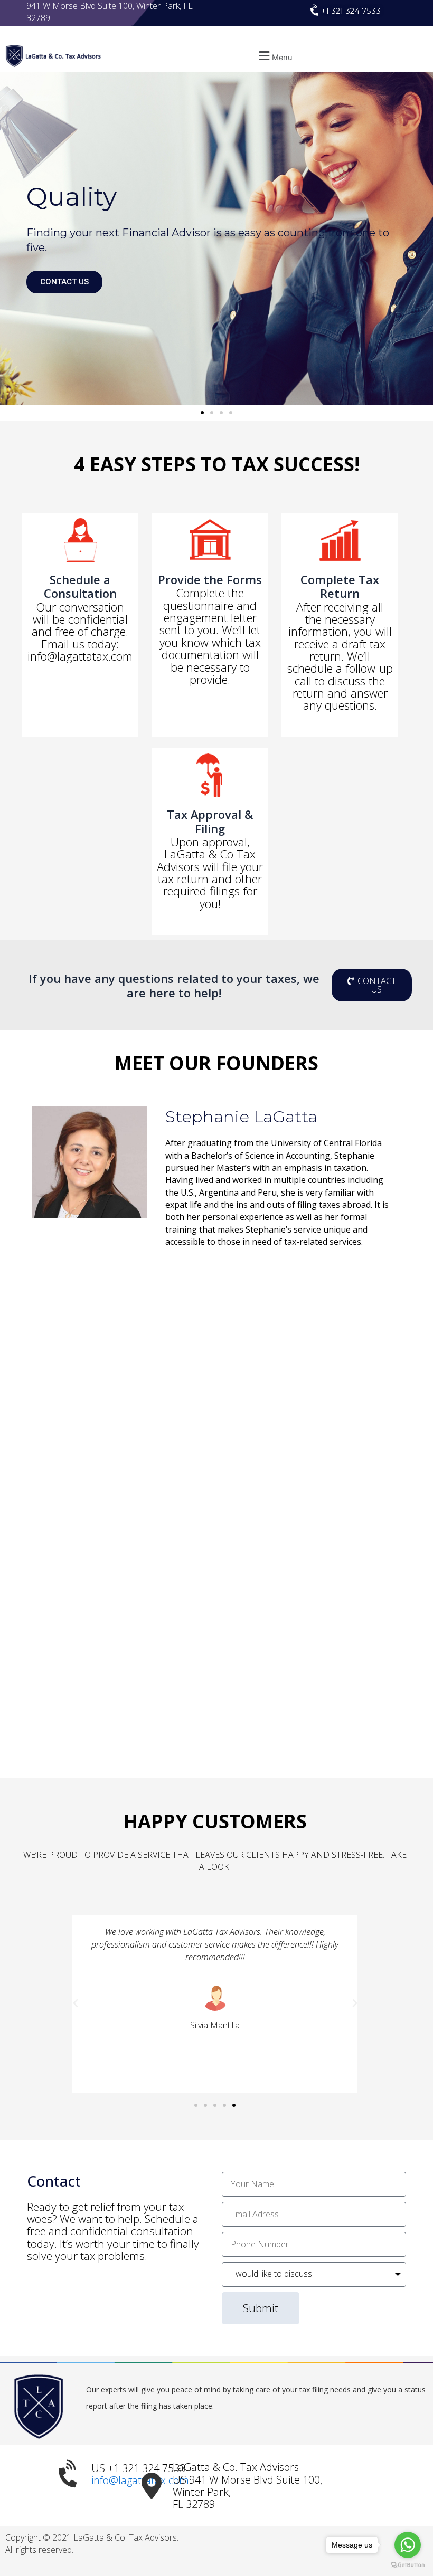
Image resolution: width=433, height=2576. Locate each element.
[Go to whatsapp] (408, 2545)
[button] (274, 56)
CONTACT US (64, 282)
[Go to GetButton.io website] (408, 2565)
